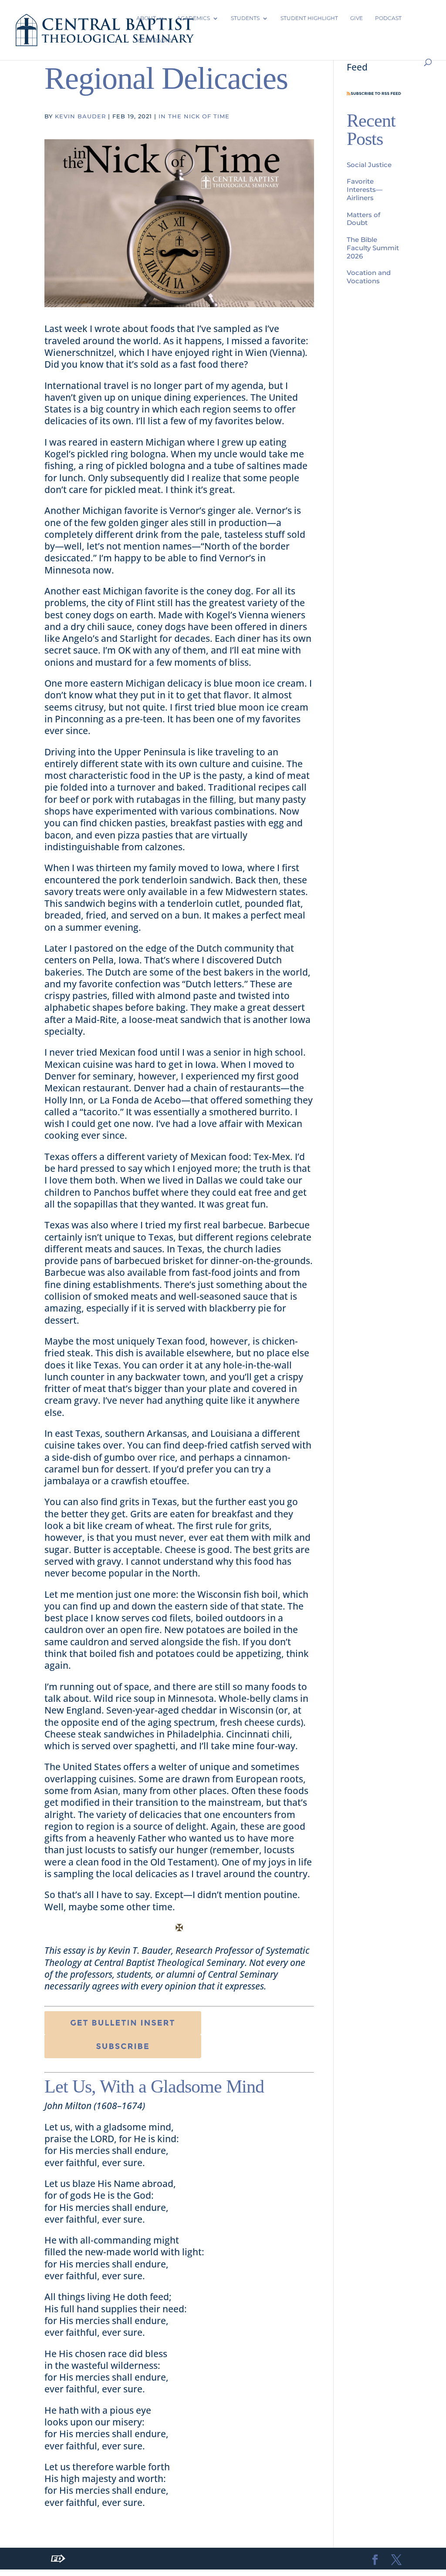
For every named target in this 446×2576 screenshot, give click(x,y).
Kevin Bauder (80, 116)
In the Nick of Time (194, 116)
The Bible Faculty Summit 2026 (373, 248)
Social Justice (369, 165)
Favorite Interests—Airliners (365, 190)
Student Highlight (309, 18)
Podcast (388, 18)
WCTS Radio (154, 40)
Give (356, 18)
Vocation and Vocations (369, 277)
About (146, 18)
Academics (193, 18)
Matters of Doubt (363, 219)
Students (245, 18)
